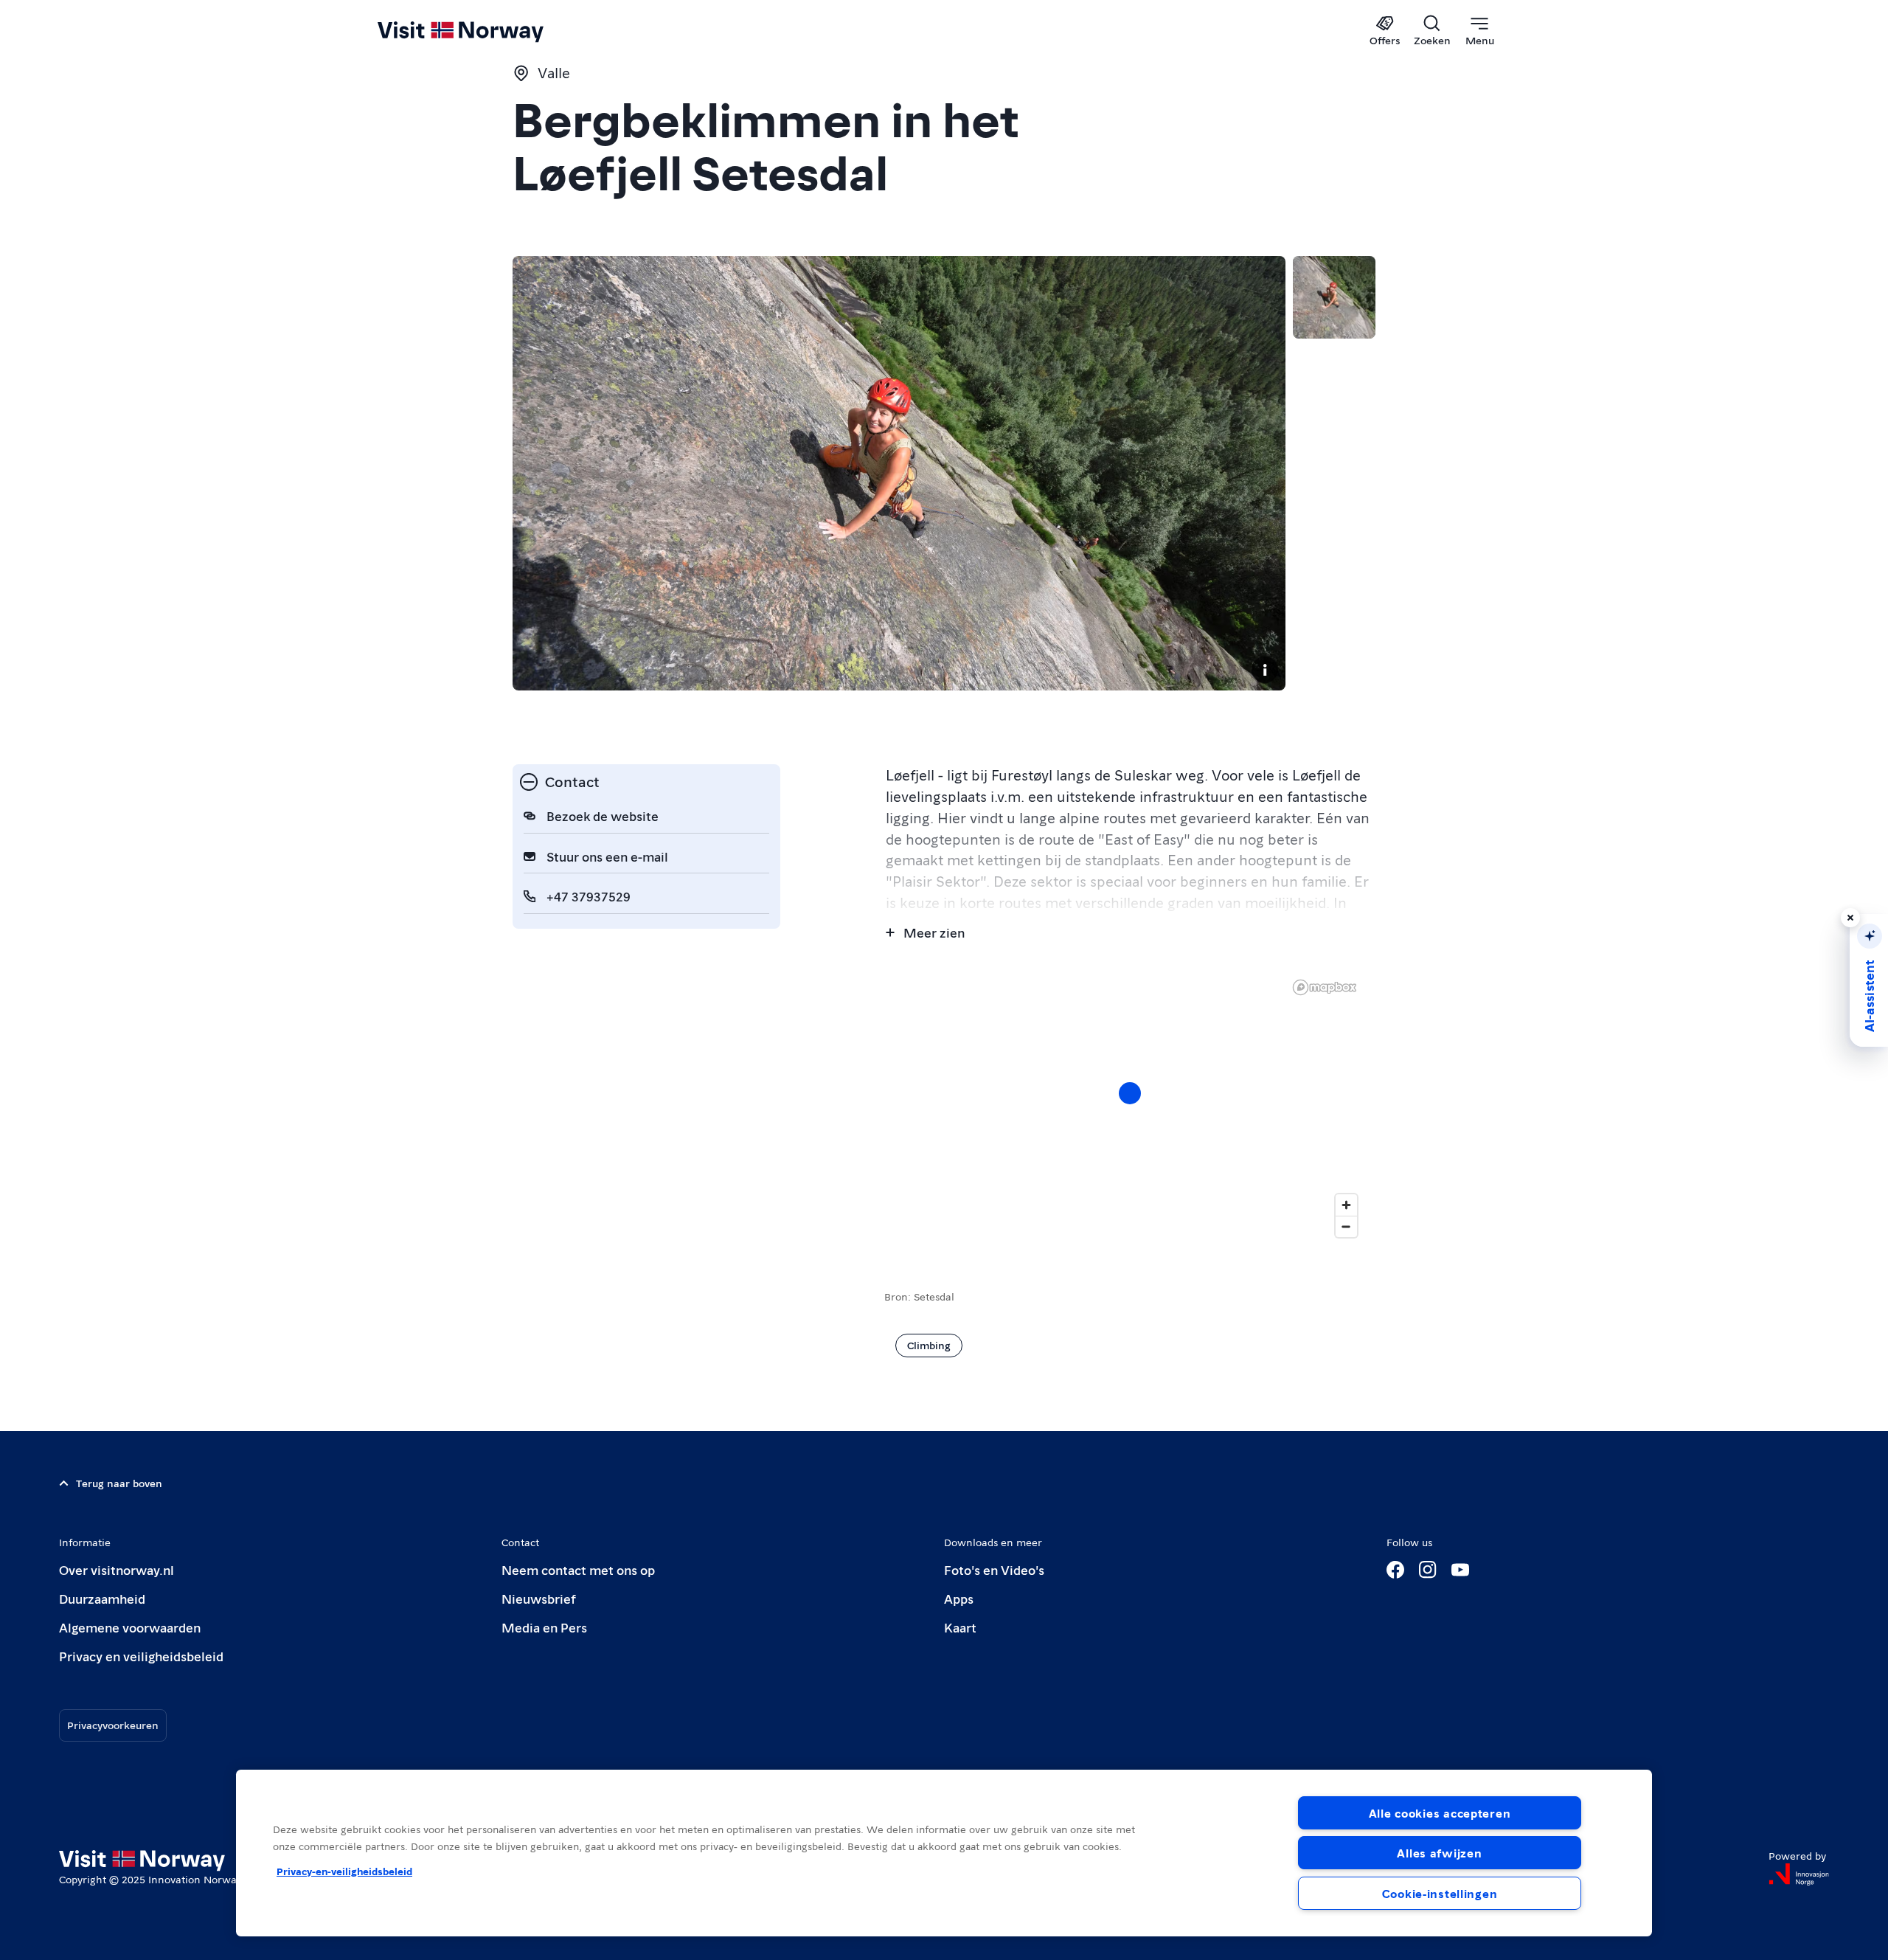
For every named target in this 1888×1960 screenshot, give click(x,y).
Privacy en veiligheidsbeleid (141, 1656)
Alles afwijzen (1439, 1853)
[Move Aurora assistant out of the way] (1850, 918)
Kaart (960, 1627)
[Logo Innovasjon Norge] (1799, 1874)
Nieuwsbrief (539, 1598)
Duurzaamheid (102, 1598)
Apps (959, 1598)
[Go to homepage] (485, 31)
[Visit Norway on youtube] (1460, 1570)
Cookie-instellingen (1440, 1893)
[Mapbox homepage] (1325, 987)
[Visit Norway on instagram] (1428, 1570)
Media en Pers (544, 1627)
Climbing (929, 1345)
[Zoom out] (1346, 1226)
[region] (944, 1853)
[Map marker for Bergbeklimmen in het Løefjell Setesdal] (1130, 1093)
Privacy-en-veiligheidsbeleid (344, 1871)
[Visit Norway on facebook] (1395, 1570)
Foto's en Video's (994, 1569)
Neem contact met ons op (578, 1569)
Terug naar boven (119, 1483)
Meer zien (934, 932)
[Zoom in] (1346, 1205)
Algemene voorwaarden (130, 1627)
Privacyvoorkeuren (113, 1725)
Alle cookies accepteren (1440, 1813)
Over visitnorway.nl (117, 1569)
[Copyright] (1265, 670)
